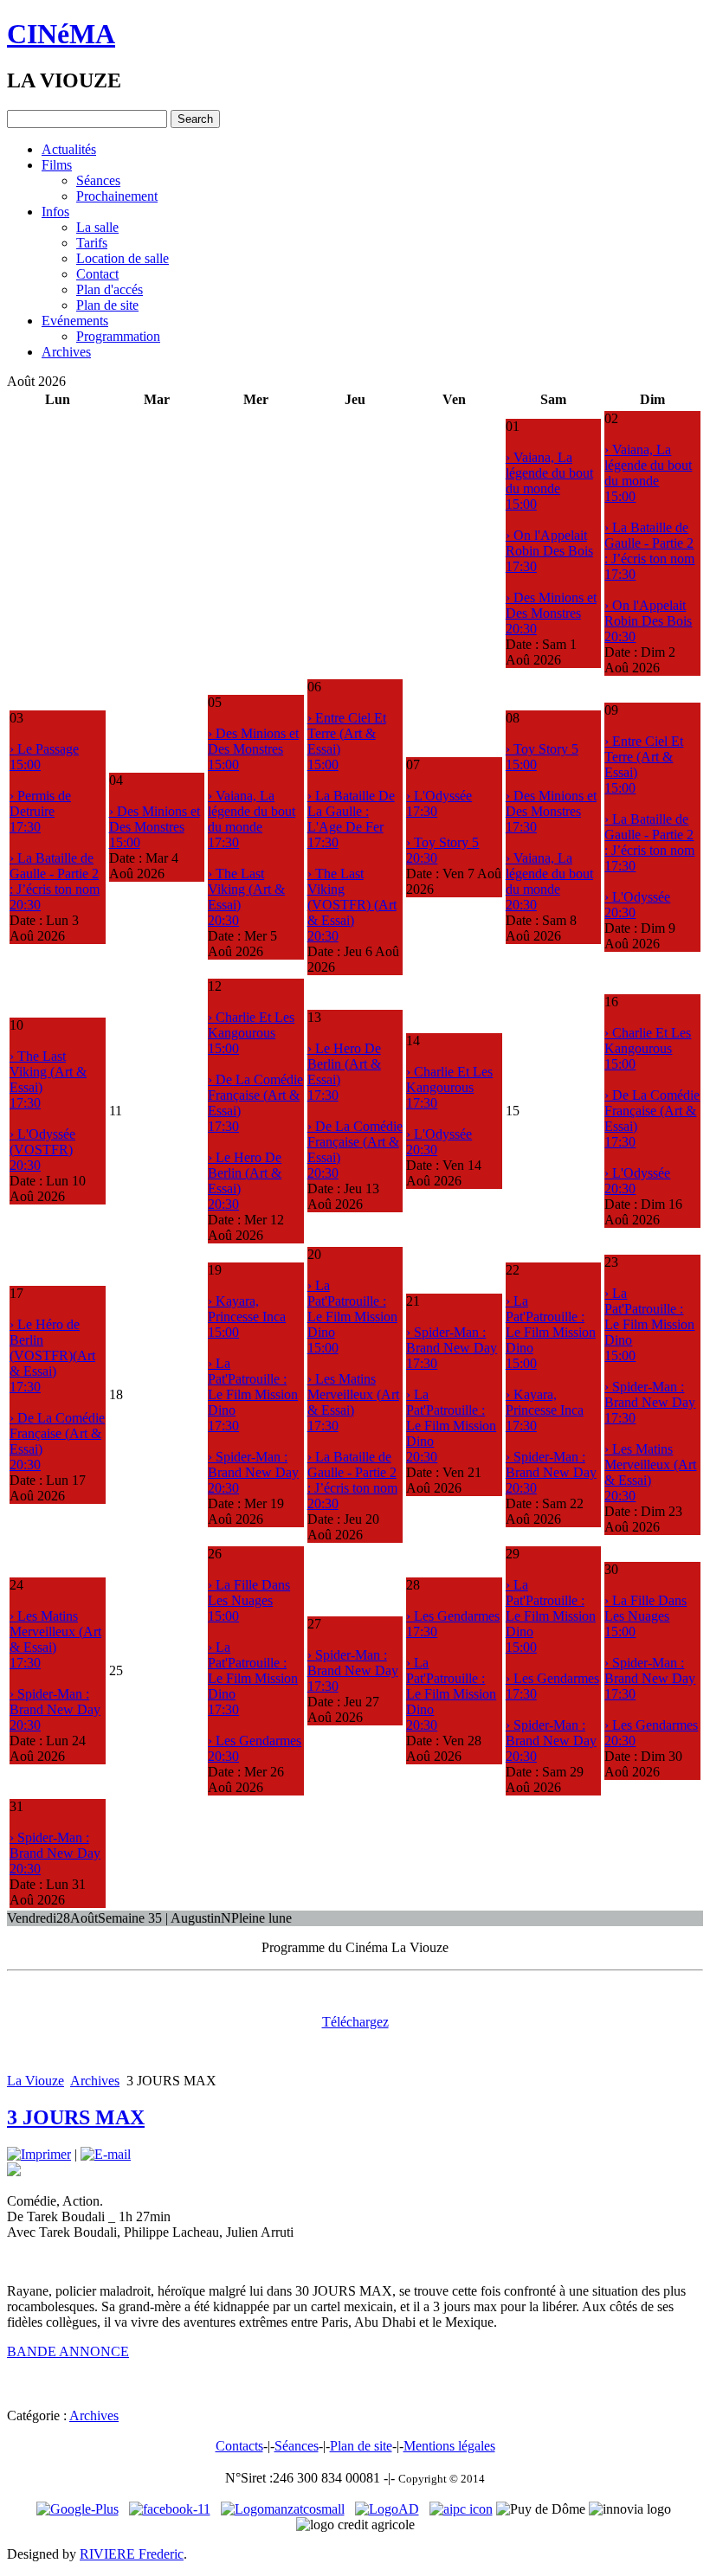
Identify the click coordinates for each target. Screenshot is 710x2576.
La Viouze (35, 2081)
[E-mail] (106, 2154)
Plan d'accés (110, 289)
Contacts (239, 2446)
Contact (97, 274)
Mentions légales (449, 2446)
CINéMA (61, 34)
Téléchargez (355, 2022)
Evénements (75, 321)
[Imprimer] (39, 2154)
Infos (55, 212)
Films (57, 165)
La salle (97, 227)
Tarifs (92, 243)
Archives (66, 352)
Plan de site (107, 305)
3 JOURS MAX (76, 2117)
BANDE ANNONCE (68, 2351)
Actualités (69, 149)
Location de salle (123, 258)
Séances (98, 180)
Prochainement (117, 196)
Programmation (118, 336)
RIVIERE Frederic (132, 2554)
